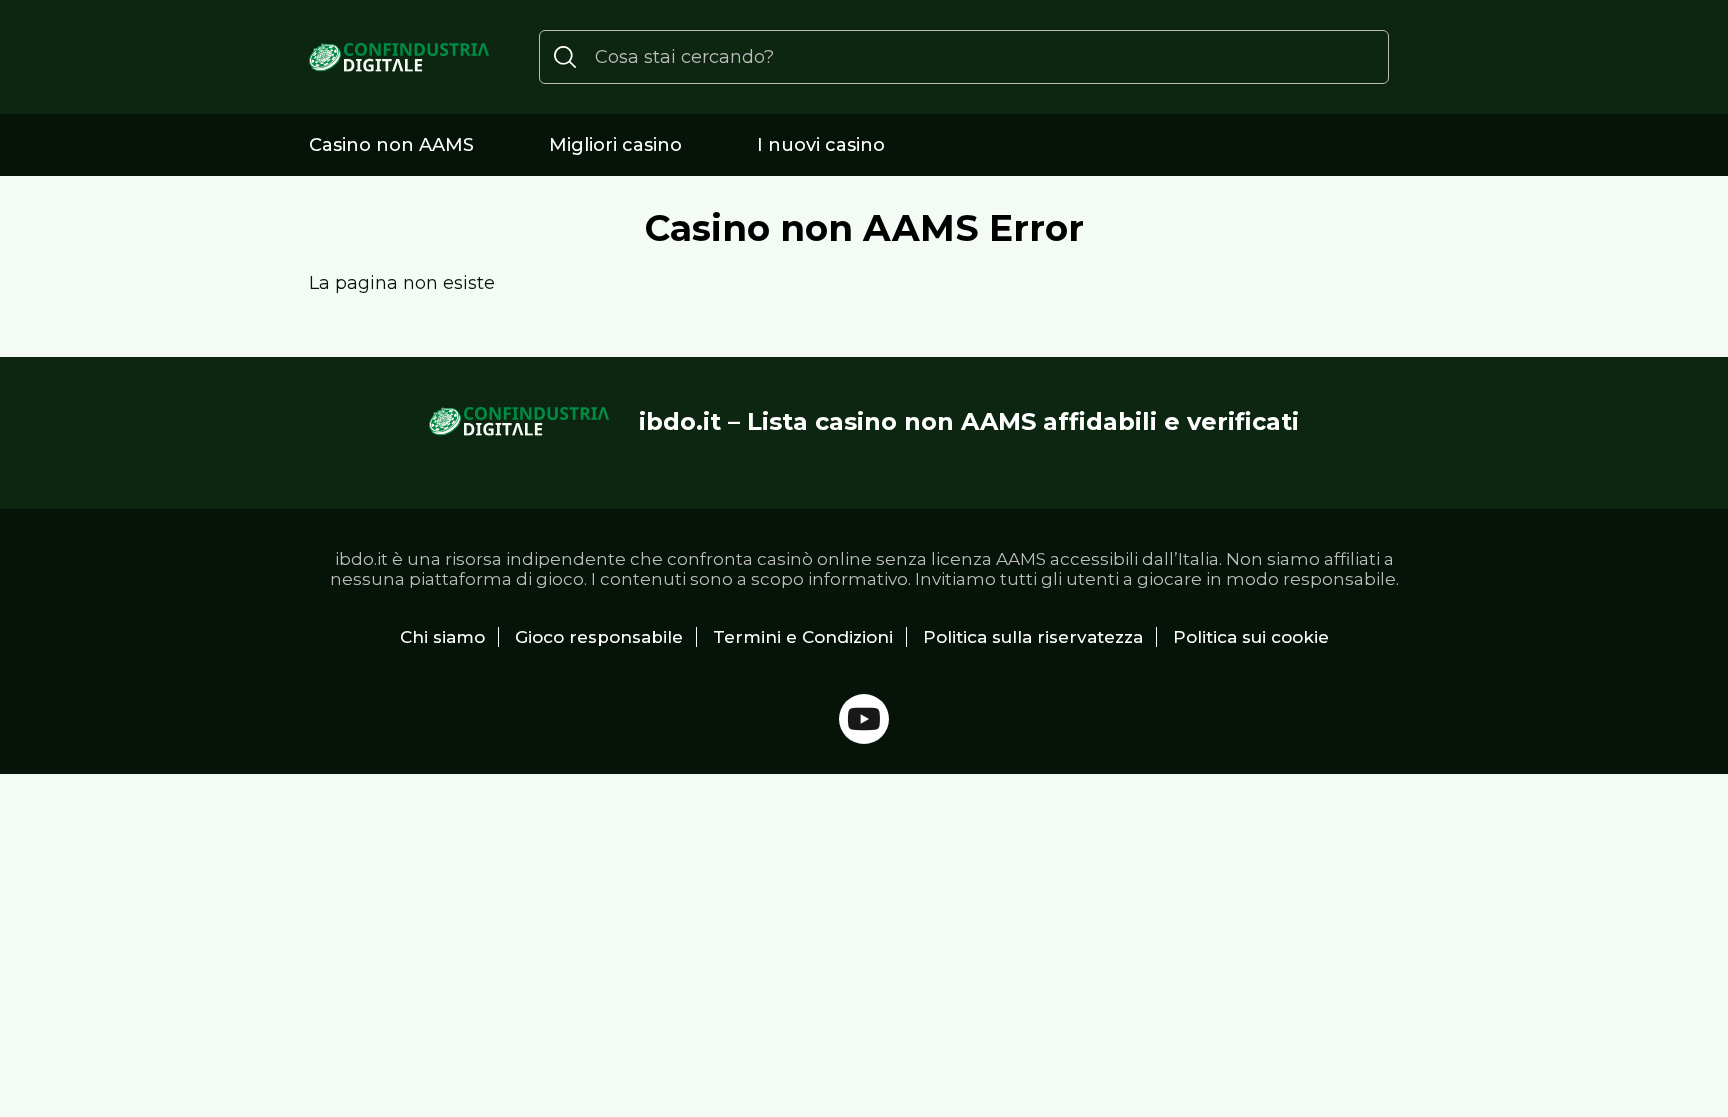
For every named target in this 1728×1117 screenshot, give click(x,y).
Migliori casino (615, 145)
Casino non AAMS (391, 145)
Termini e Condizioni (803, 637)
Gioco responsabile (599, 637)
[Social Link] (864, 719)
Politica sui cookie (1251, 637)
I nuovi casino (821, 145)
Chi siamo (442, 637)
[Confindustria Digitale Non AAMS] (399, 57)
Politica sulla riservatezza (1033, 637)
